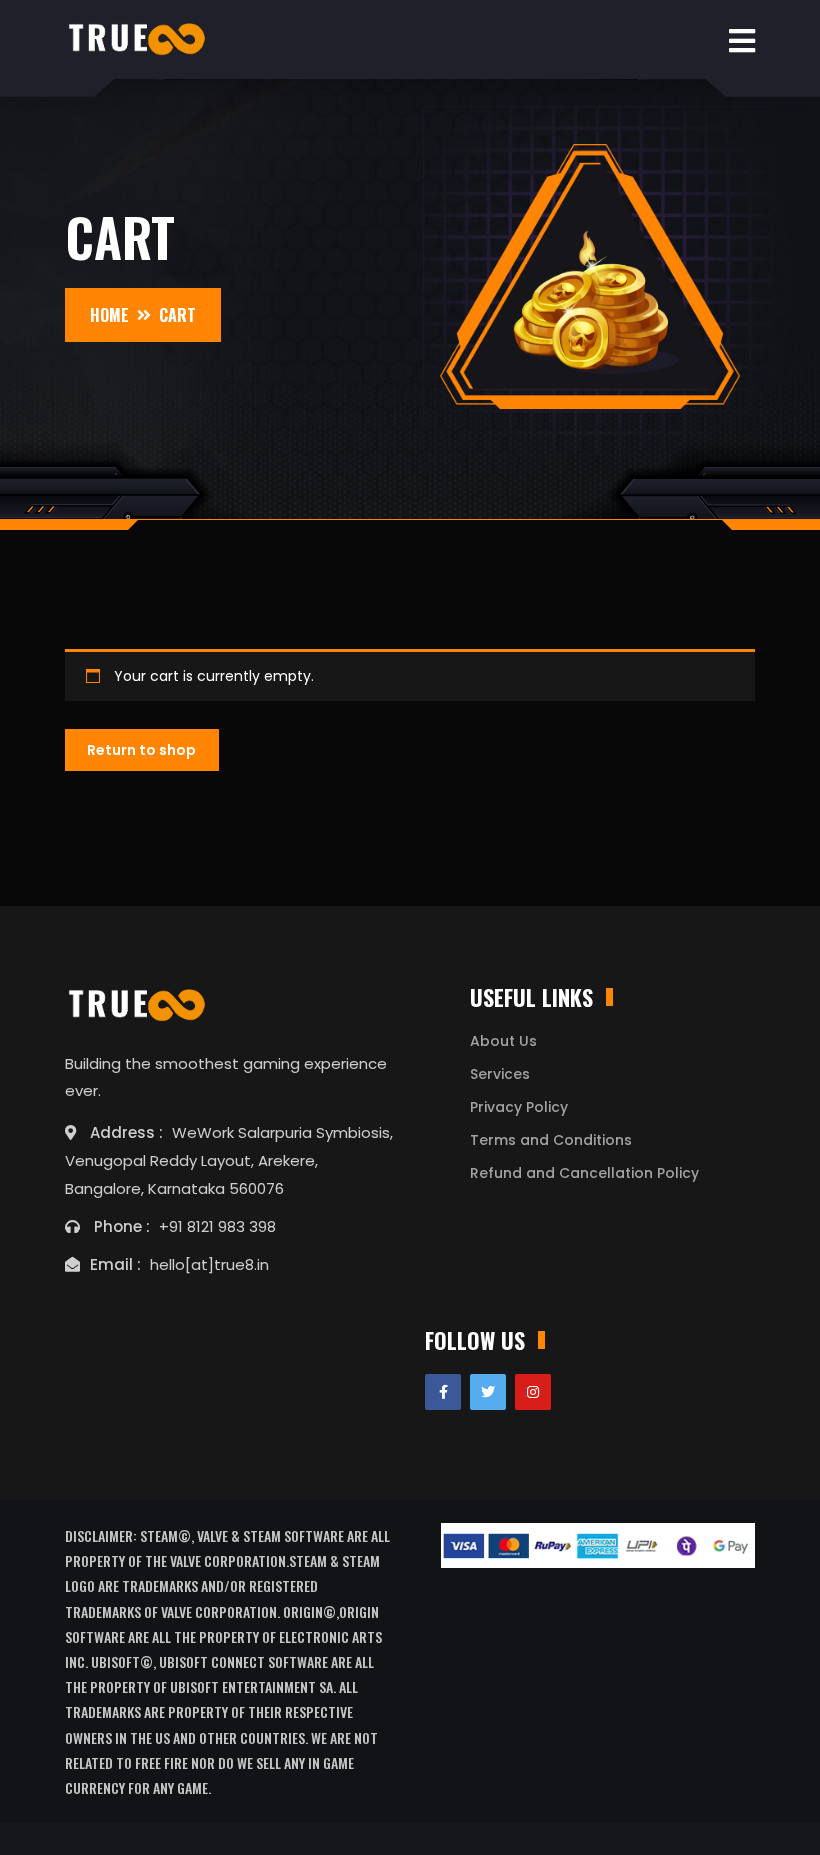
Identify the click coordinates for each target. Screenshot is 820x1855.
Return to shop (141, 750)
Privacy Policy (519, 1107)
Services (500, 1074)
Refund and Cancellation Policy (584, 1173)
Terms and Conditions (551, 1140)
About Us (503, 1041)
